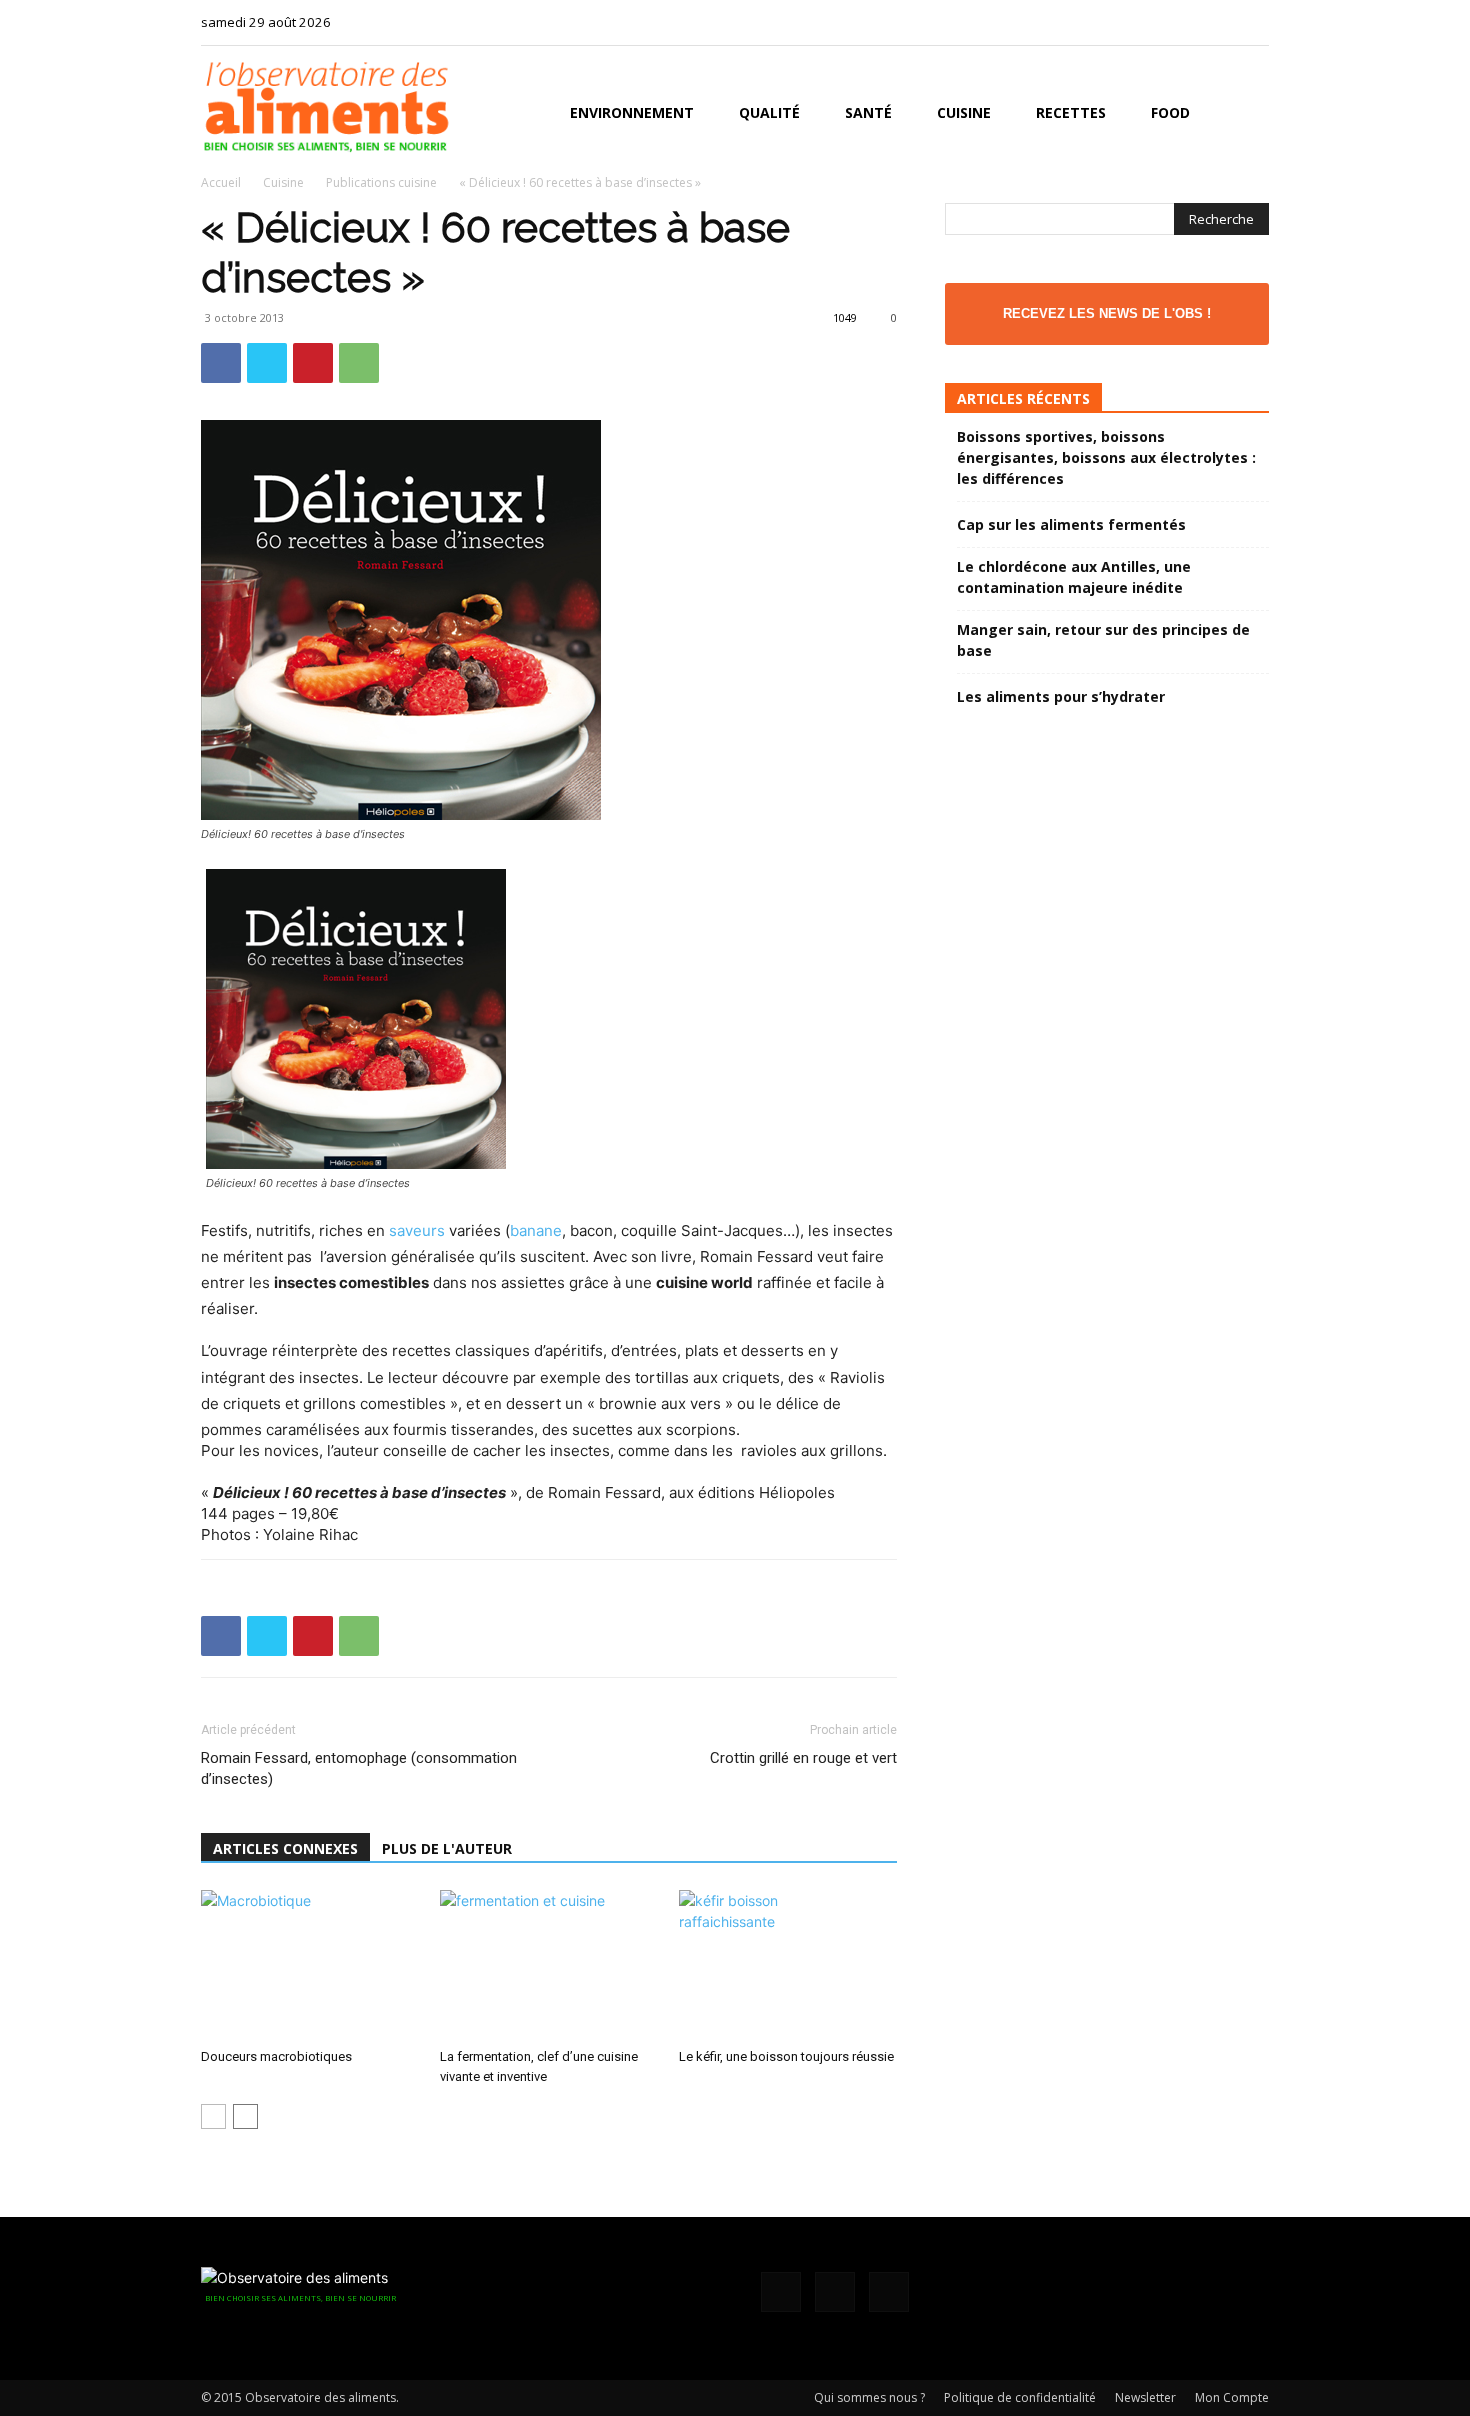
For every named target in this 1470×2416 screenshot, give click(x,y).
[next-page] (245, 2116)
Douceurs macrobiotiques (276, 2056)
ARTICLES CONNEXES (285, 1848)
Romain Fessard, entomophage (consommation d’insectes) (359, 1768)
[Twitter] (1254, 22)
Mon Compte (1232, 2397)
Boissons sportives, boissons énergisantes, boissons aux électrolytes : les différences (1106, 457)
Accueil (221, 182)
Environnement (632, 112)
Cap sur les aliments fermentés (1071, 524)
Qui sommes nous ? (869, 2397)
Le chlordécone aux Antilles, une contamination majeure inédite (1074, 577)
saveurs (417, 1230)
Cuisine (964, 112)
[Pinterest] (313, 363)
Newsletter (1145, 2397)
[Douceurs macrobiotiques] (310, 1965)
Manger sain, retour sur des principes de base (1103, 640)
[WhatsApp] (359, 363)
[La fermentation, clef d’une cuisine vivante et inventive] (549, 1965)
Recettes (1071, 112)
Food (1170, 112)
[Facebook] (1188, 22)
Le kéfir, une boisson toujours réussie (786, 2056)
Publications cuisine (381, 182)
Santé (868, 112)
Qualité (769, 112)
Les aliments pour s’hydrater (1061, 696)
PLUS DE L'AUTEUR (447, 1848)
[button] (1245, 114)
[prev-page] (213, 2116)
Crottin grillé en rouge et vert (803, 1758)
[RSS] (1221, 22)
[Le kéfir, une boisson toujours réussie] (788, 1965)
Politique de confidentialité (1020, 2397)
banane (536, 1230)
